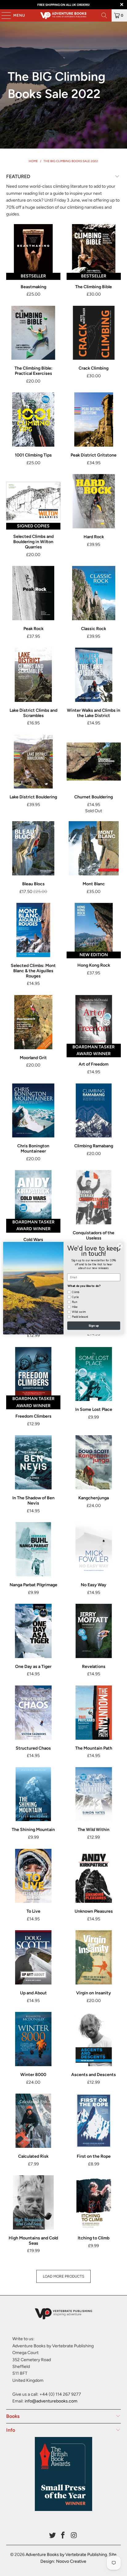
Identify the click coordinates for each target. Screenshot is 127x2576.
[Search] (104, 15)
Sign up (94, 1325)
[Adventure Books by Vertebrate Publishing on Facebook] (63, 2536)
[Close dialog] (120, 1246)
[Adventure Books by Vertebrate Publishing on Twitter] (52, 2536)
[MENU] (3, 15)
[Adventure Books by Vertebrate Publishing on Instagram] (74, 2536)
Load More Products (63, 2276)
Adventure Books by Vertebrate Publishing (66, 2555)
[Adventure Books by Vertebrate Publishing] (63, 15)
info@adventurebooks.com (51, 2401)
